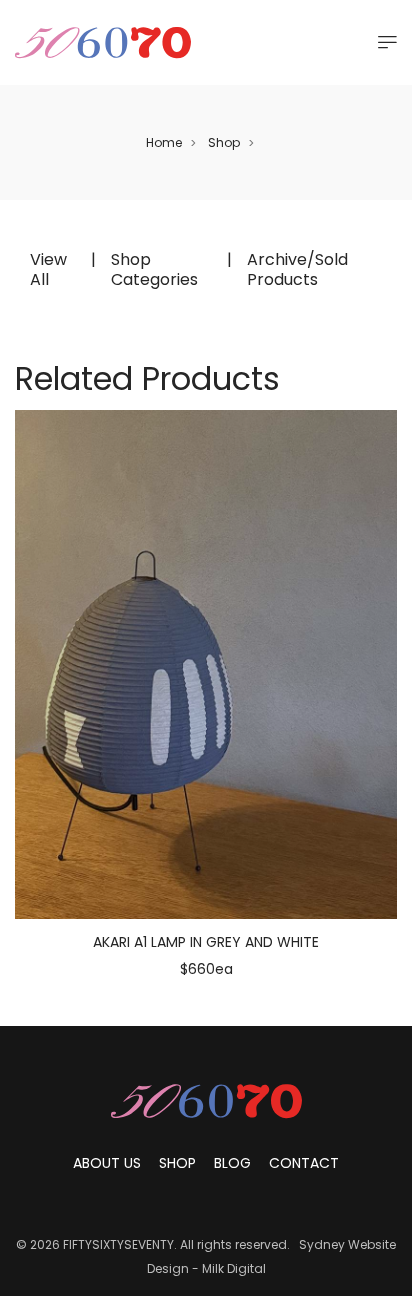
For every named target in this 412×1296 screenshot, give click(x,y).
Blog (232, 1163)
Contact (304, 1163)
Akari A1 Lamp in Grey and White (206, 942)
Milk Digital (234, 1268)
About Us (107, 1163)
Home (164, 142)
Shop (224, 142)
